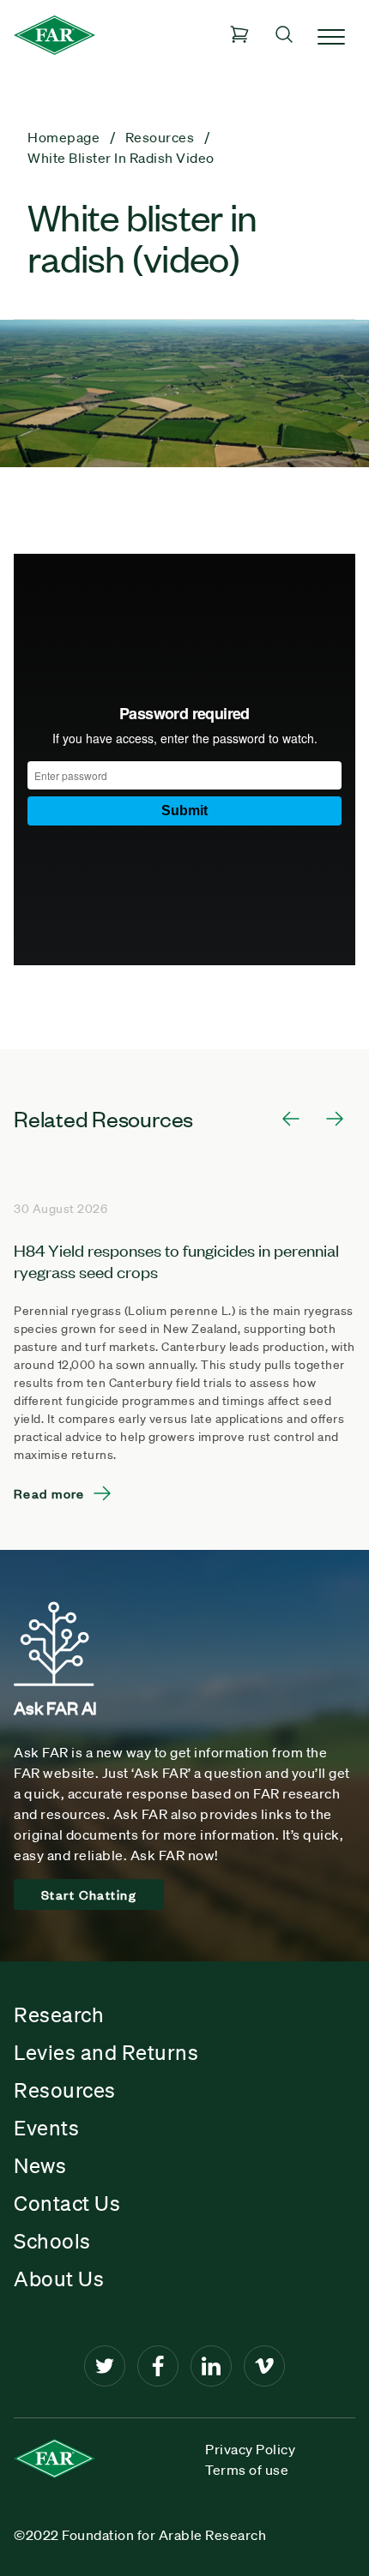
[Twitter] (105, 2366)
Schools (52, 2241)
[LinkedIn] (211, 2366)
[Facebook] (158, 2366)
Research (59, 2015)
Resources (65, 2090)
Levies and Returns (106, 2052)
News (40, 2165)
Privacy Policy (250, 2449)
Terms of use (247, 2470)
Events (46, 2128)
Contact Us (67, 2203)
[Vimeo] (264, 2366)
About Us (59, 2279)
